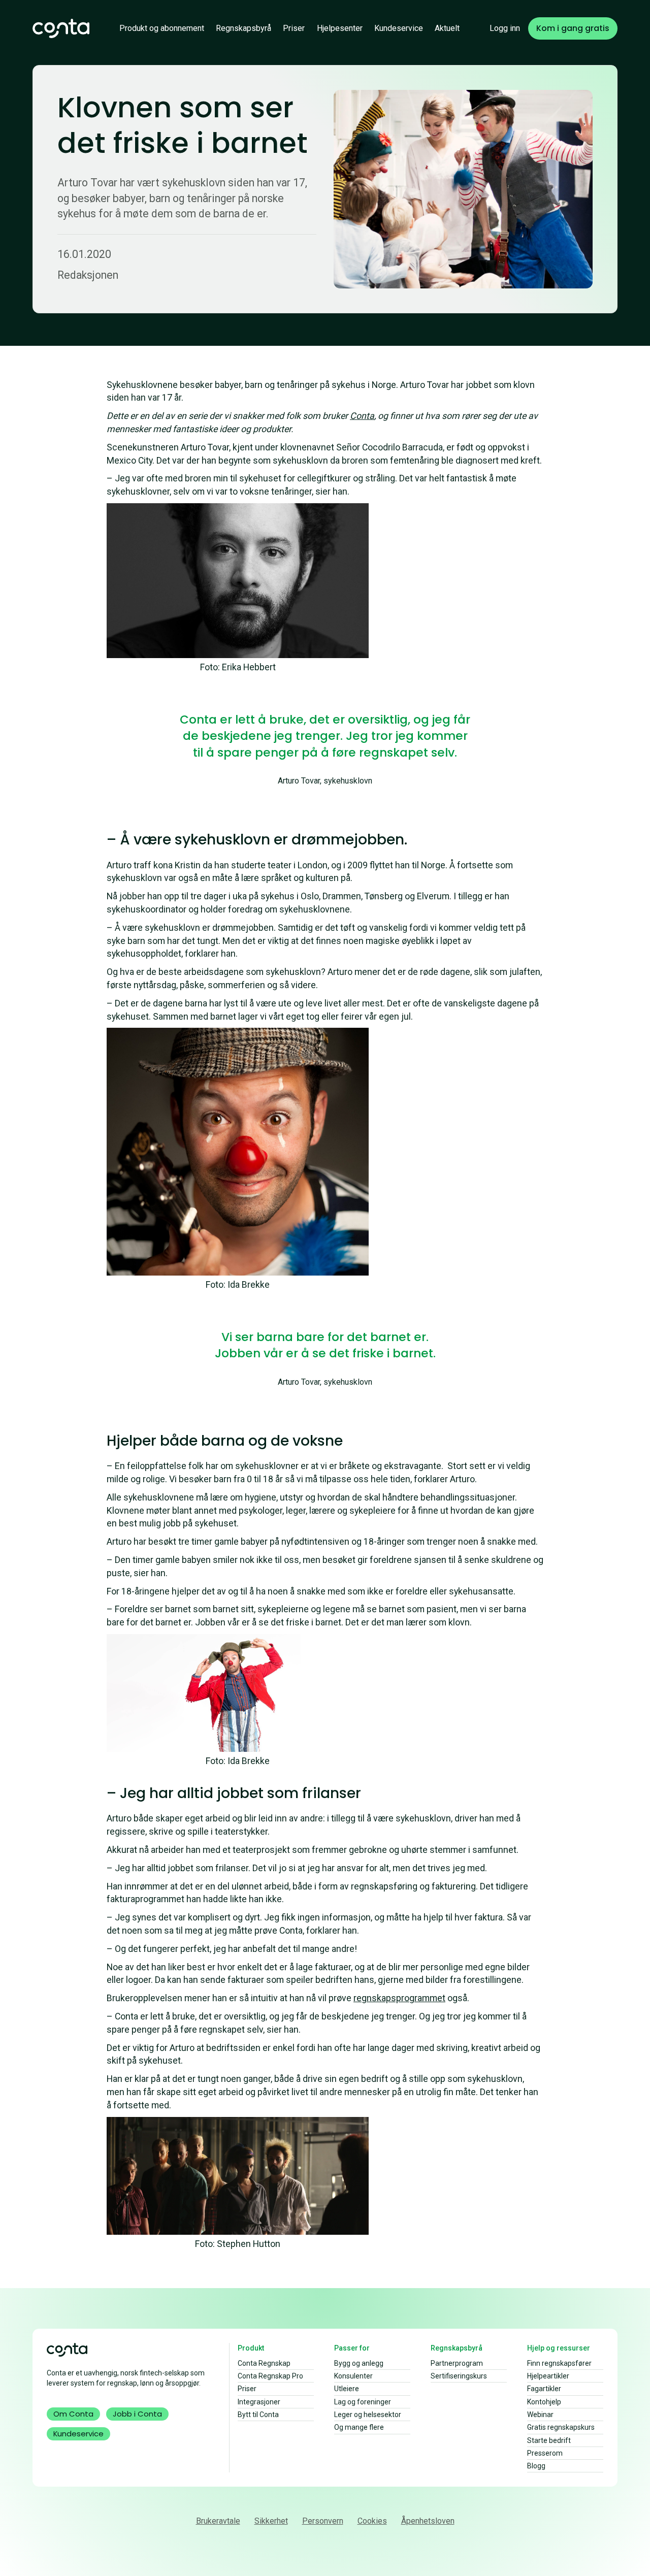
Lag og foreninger (363, 2402)
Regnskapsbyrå (243, 28)
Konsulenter (353, 2376)
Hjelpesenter (340, 28)
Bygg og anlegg (359, 2363)
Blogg (536, 2466)
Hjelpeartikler (548, 2376)
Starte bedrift (549, 2440)
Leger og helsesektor (368, 2415)
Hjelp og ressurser (559, 2348)
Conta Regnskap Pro (270, 2376)
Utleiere (347, 2389)
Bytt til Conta (258, 2415)
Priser (294, 28)
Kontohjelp (544, 2402)
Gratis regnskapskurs (561, 2427)
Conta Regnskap (264, 2363)
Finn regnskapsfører (559, 2363)
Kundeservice (399, 28)
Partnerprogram (457, 2363)
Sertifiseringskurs (459, 2376)
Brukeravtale (218, 2521)
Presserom (545, 2453)
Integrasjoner (259, 2402)
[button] (162, 28)
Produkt (251, 2348)
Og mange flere (359, 2427)
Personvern (323, 2521)
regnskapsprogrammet (399, 1998)
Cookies (372, 2521)
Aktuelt (447, 28)
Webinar (540, 2415)
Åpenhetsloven (428, 2521)
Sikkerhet (271, 2521)
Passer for (352, 2348)
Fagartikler (544, 2389)
